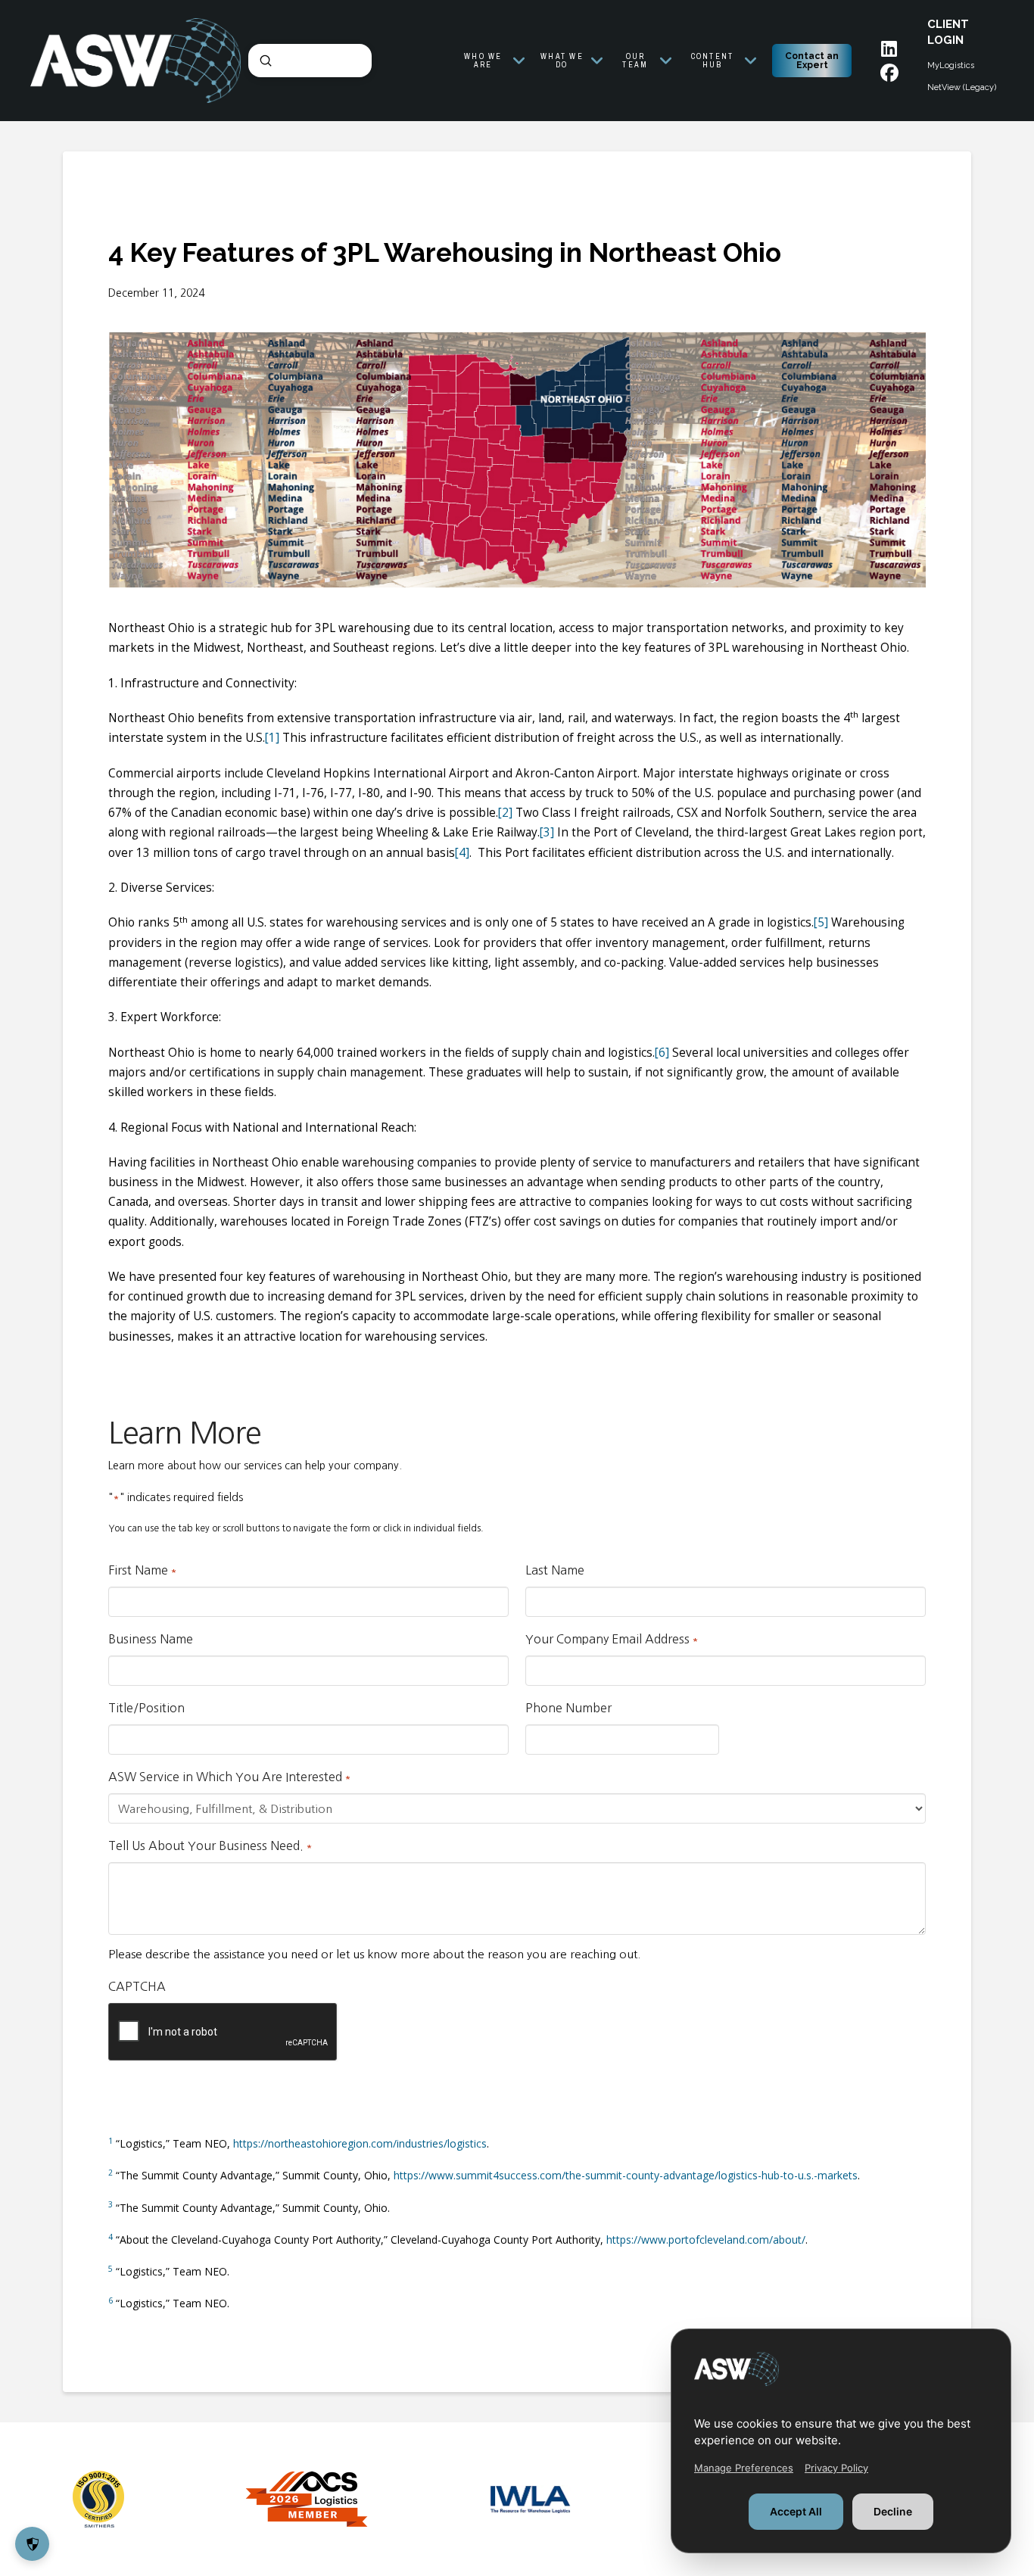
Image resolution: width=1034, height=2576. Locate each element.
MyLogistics (951, 65)
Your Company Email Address (612, 1639)
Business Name (151, 1639)
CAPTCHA (137, 1986)
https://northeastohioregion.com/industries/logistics (360, 2143)
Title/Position (146, 1708)
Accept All (796, 2511)
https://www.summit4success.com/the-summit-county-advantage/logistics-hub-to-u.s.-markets (626, 2175)
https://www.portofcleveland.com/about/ (706, 2240)
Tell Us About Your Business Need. (210, 1846)
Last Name (555, 1570)
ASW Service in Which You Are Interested (230, 1777)
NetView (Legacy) (962, 87)
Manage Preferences (744, 2468)
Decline (893, 2511)
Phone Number (568, 1708)
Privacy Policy (836, 2468)
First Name (143, 1570)
